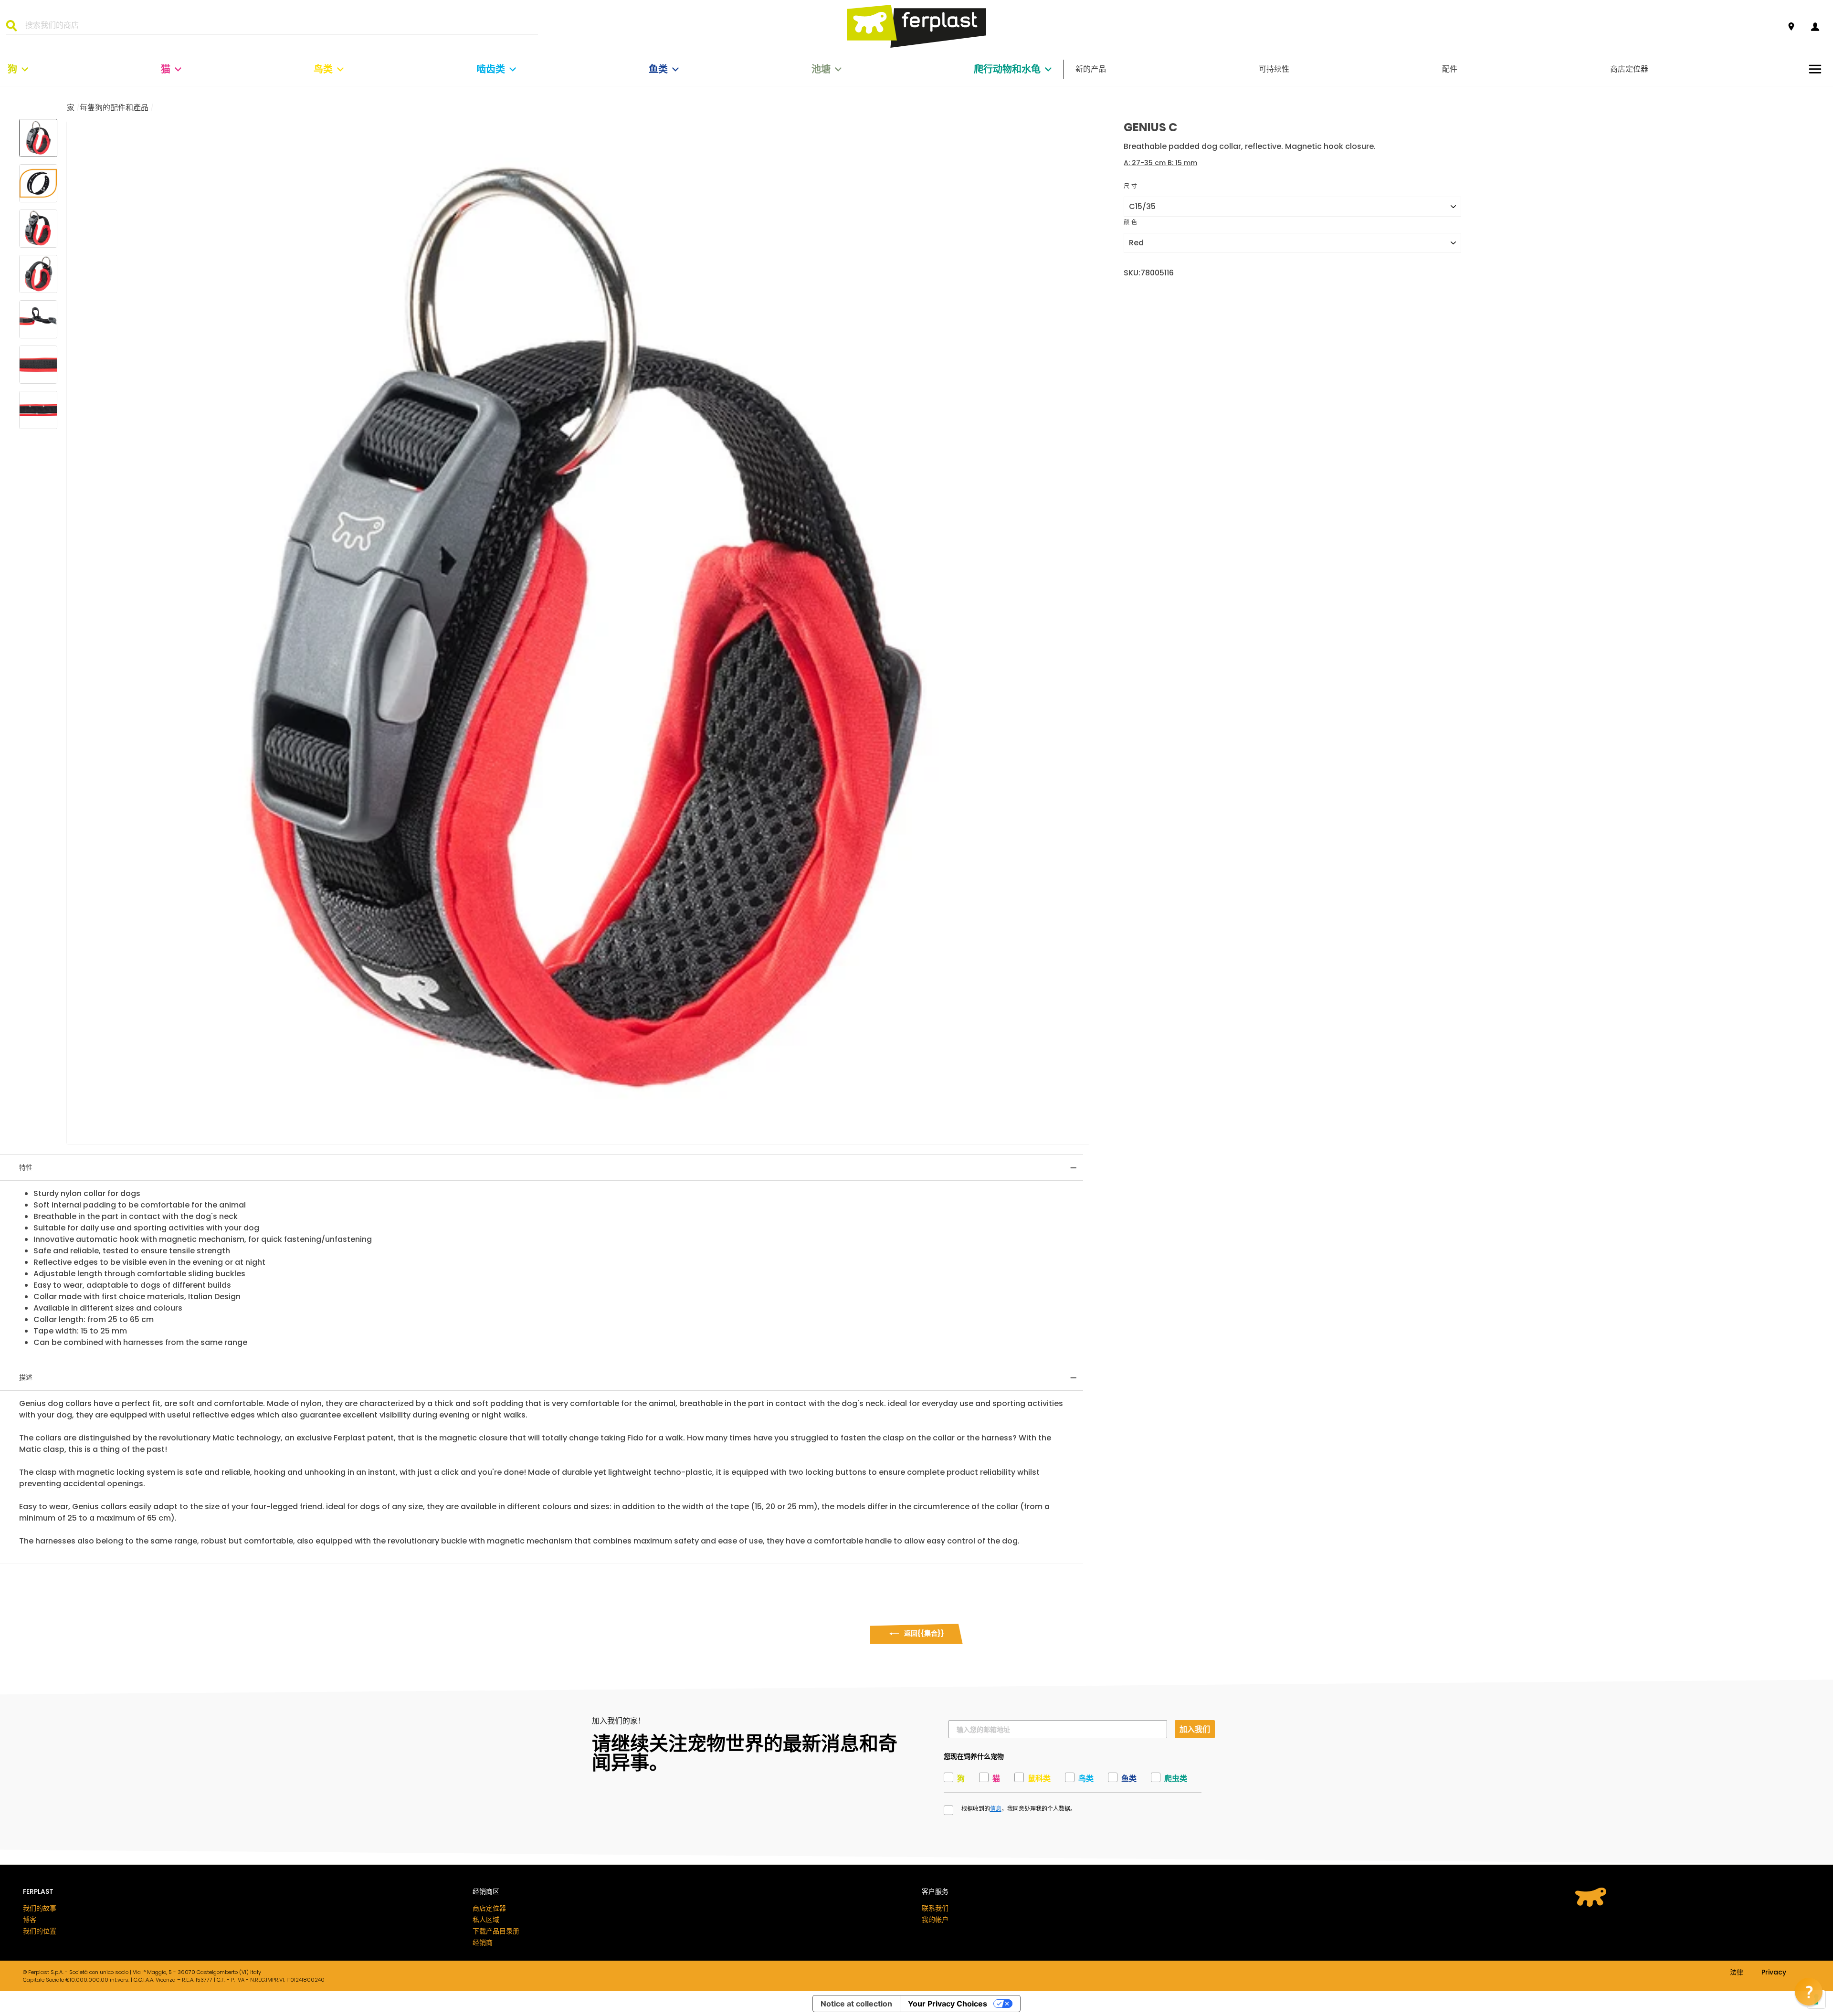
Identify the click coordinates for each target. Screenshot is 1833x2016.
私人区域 (486, 1920)
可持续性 (1274, 69)
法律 (1737, 1973)
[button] (1809, 1992)
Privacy (1774, 1973)
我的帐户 (935, 1920)
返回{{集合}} (923, 1633)
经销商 (483, 1942)
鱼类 (658, 69)
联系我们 (935, 1908)
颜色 (1131, 222)
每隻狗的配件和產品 (114, 108)
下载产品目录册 (496, 1931)
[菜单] (1815, 69)
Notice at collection (856, 2004)
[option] (578, 633)
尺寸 (1131, 186)
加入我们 (1195, 1729)
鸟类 (323, 69)
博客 (30, 1920)
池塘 (821, 69)
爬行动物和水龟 (1007, 69)
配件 (1450, 69)
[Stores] (1791, 27)
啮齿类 (491, 69)
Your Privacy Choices (948, 2004)
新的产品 (1091, 69)
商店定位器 (1629, 69)
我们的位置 (40, 1931)
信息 (996, 1809)
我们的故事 (40, 1908)
